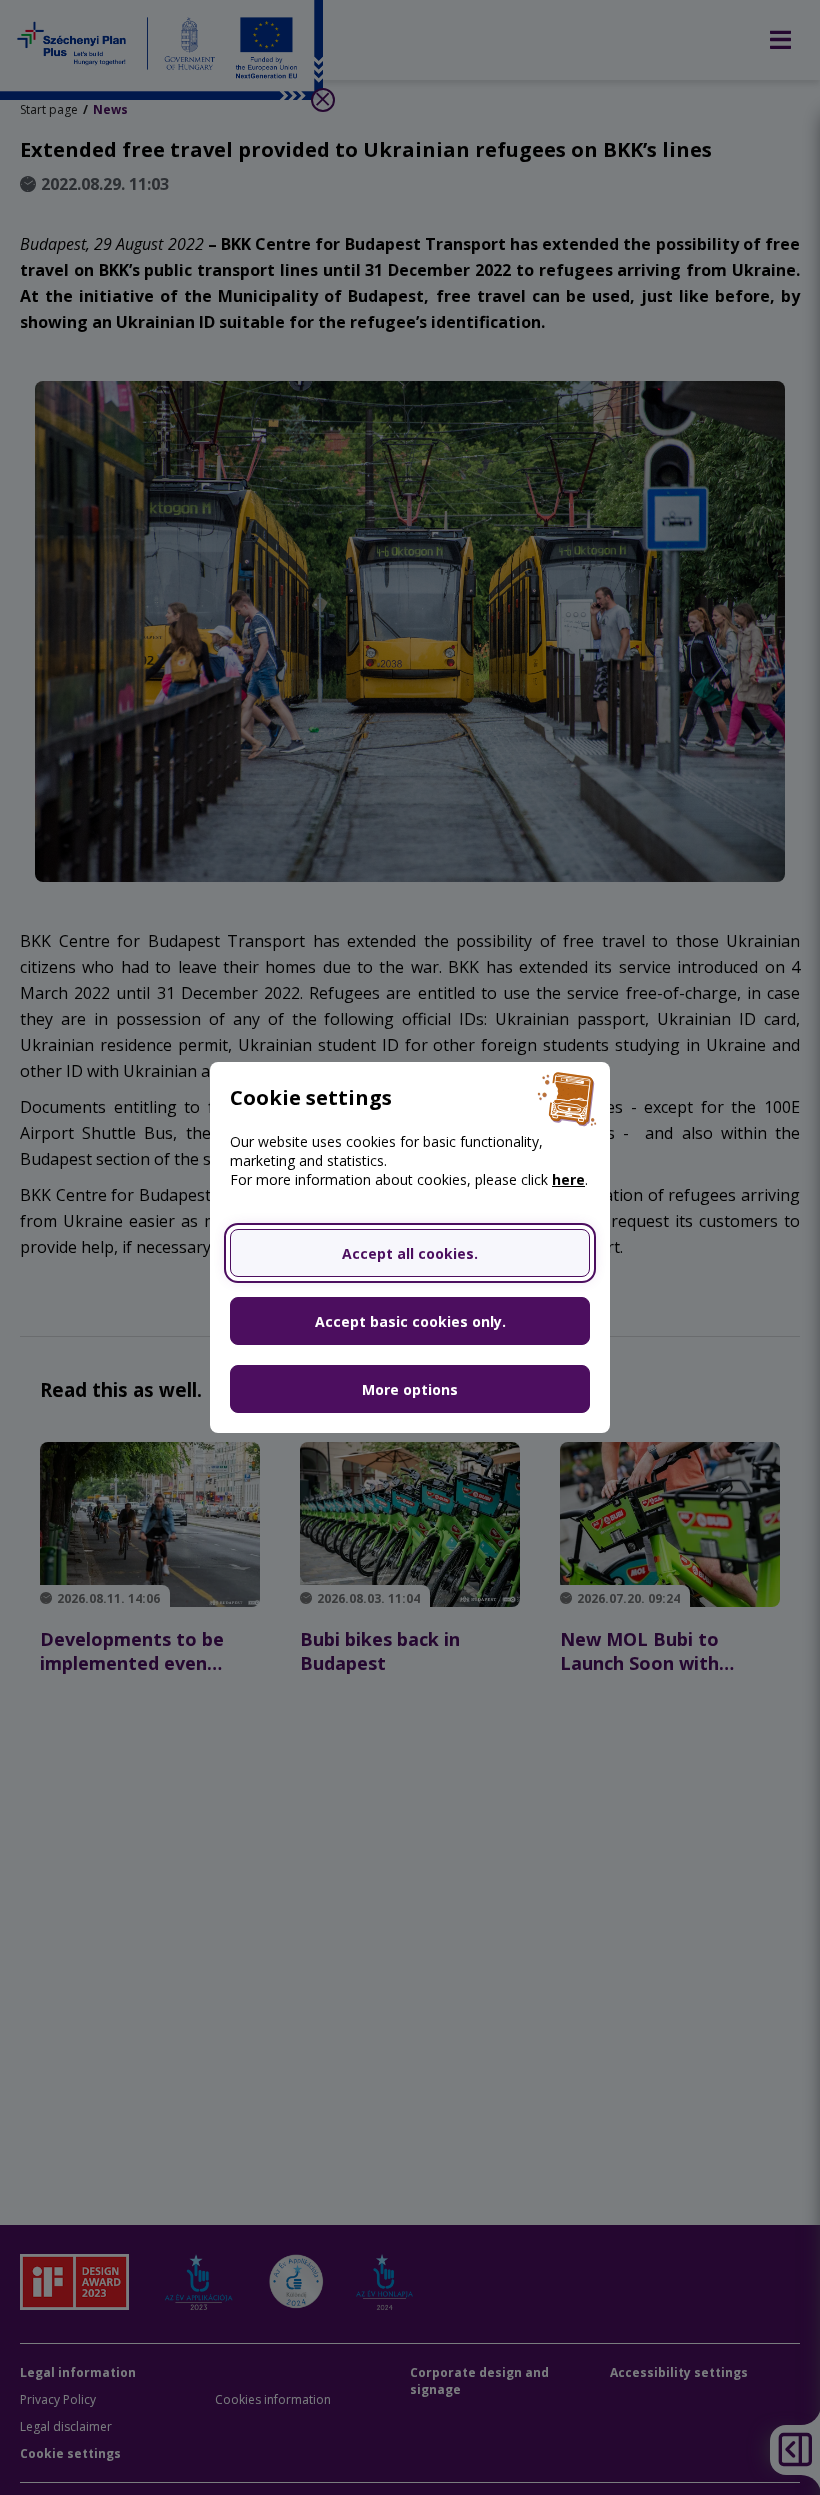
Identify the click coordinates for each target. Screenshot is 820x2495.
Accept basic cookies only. (410, 1321)
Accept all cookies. (410, 1253)
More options (410, 1389)
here (568, 1179)
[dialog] (410, 1247)
